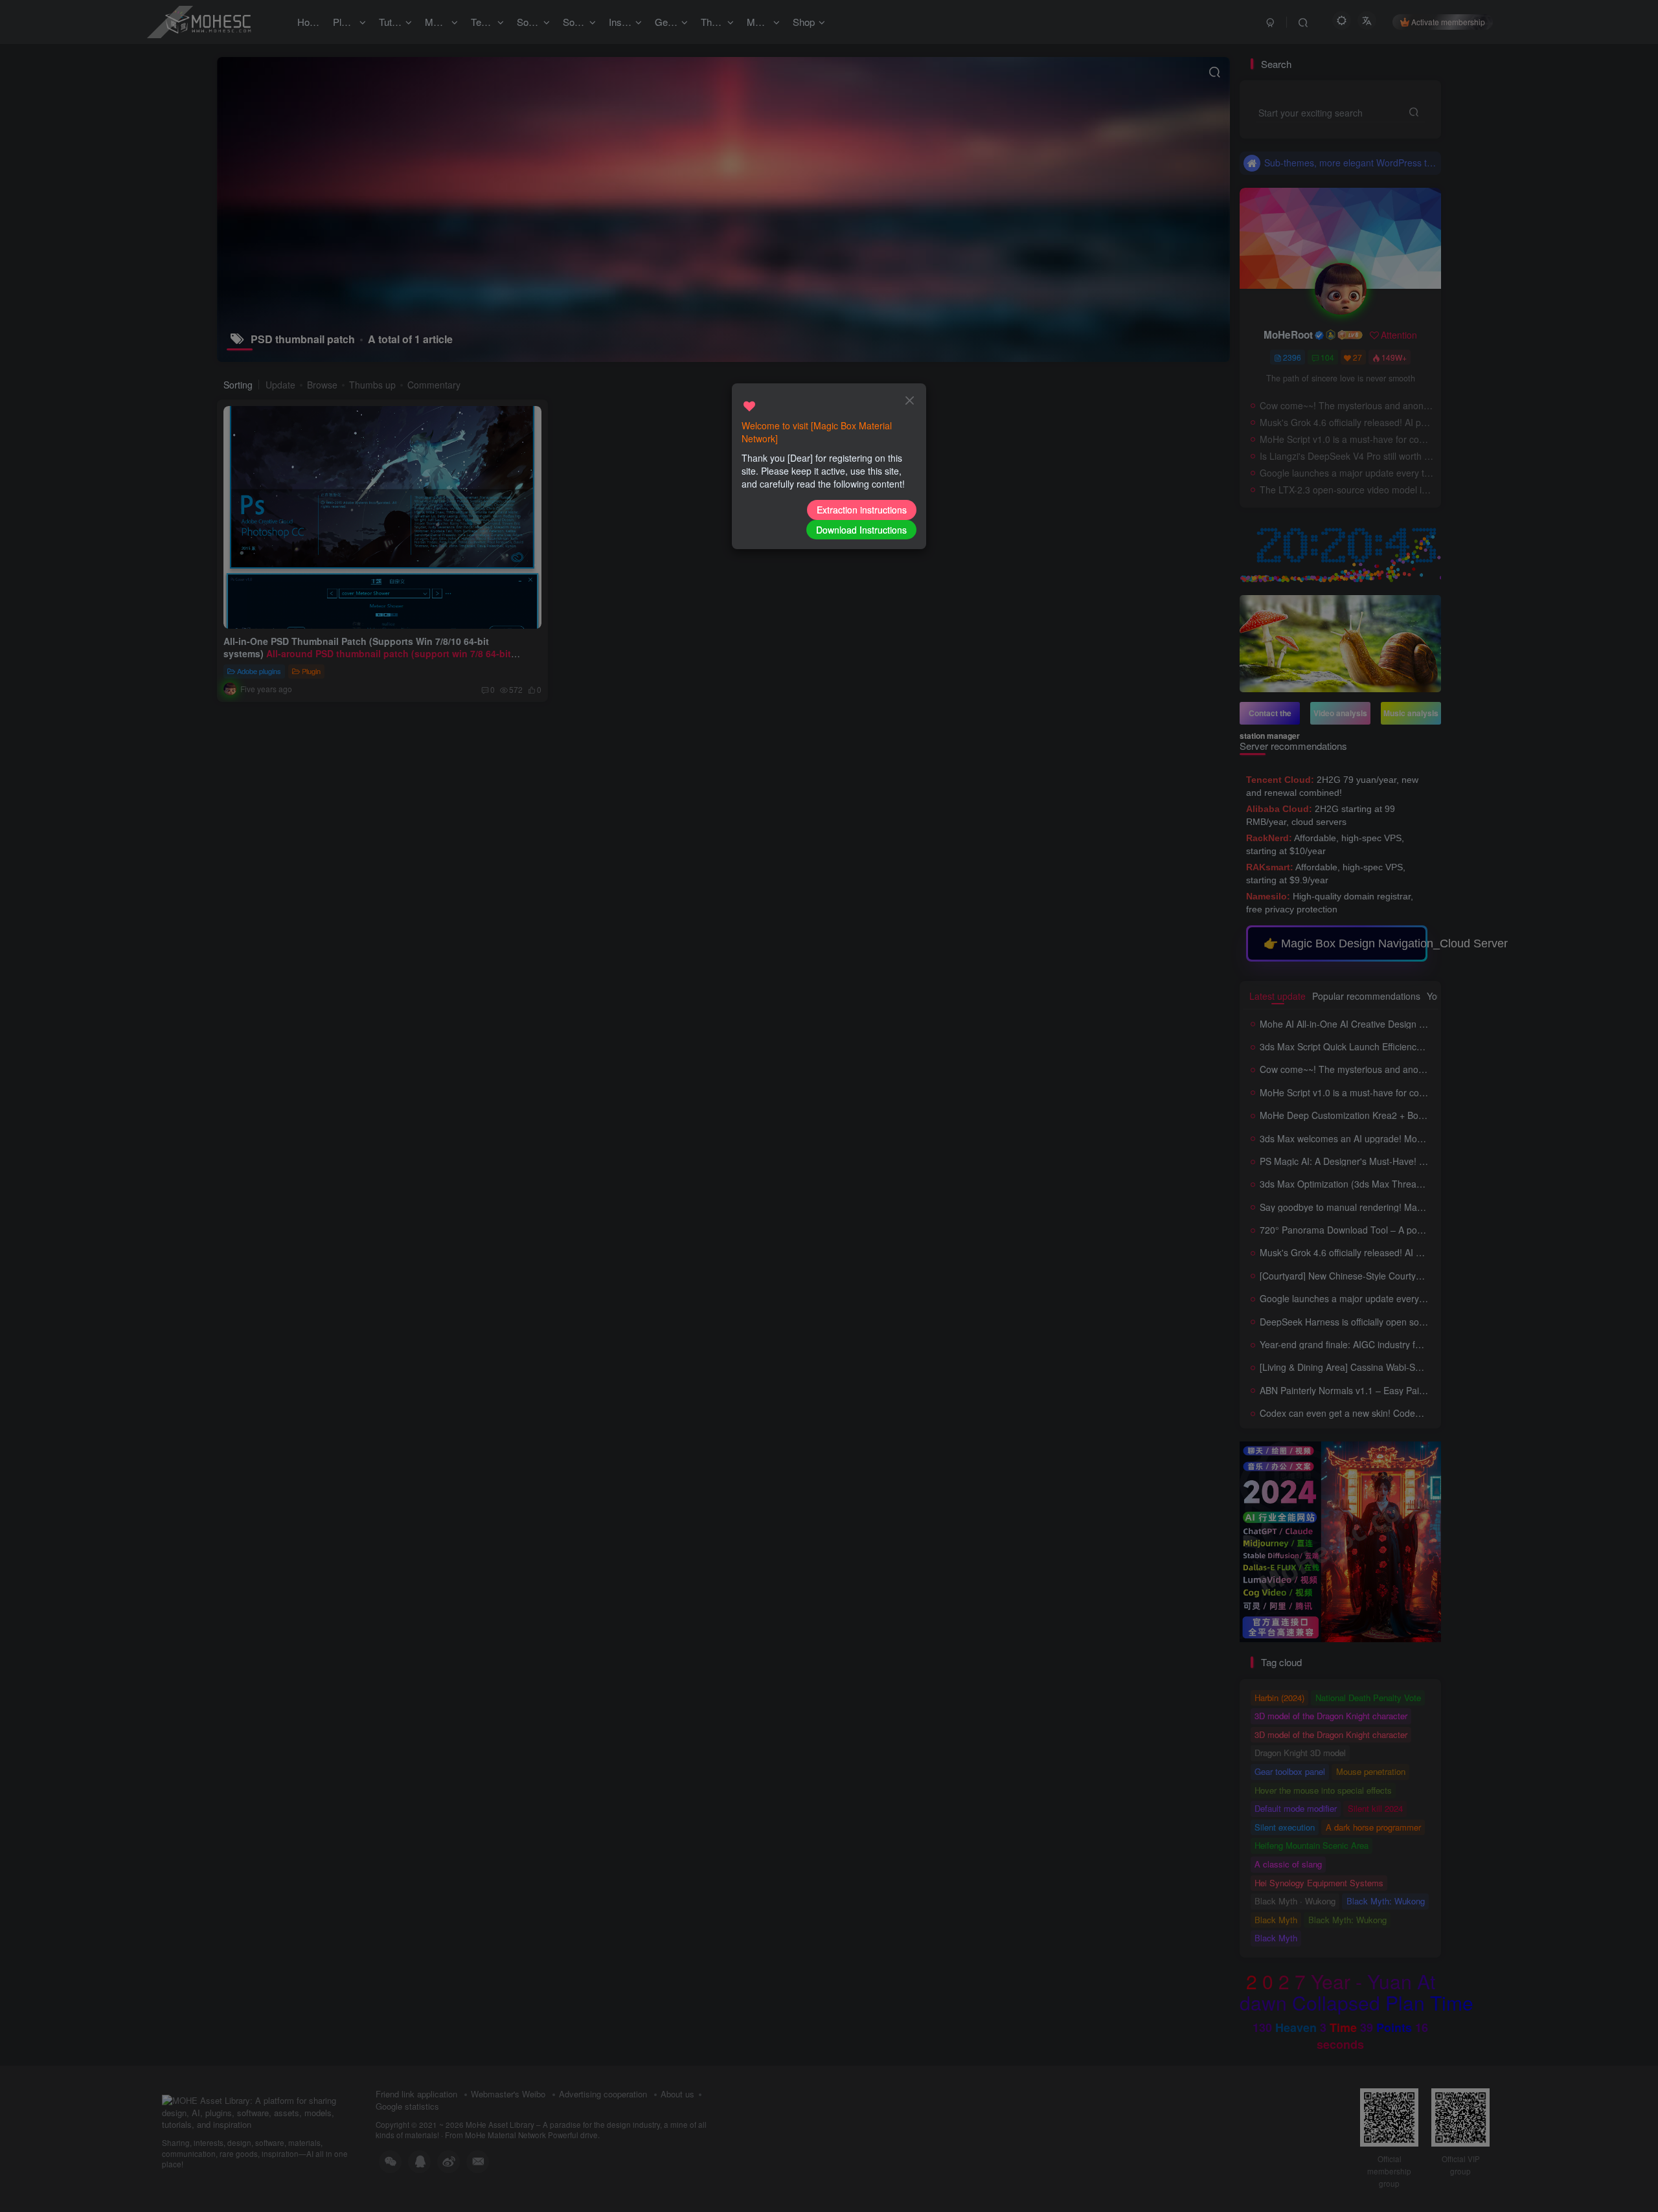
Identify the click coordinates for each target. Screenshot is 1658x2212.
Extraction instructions (862, 510)
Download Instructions (861, 530)
